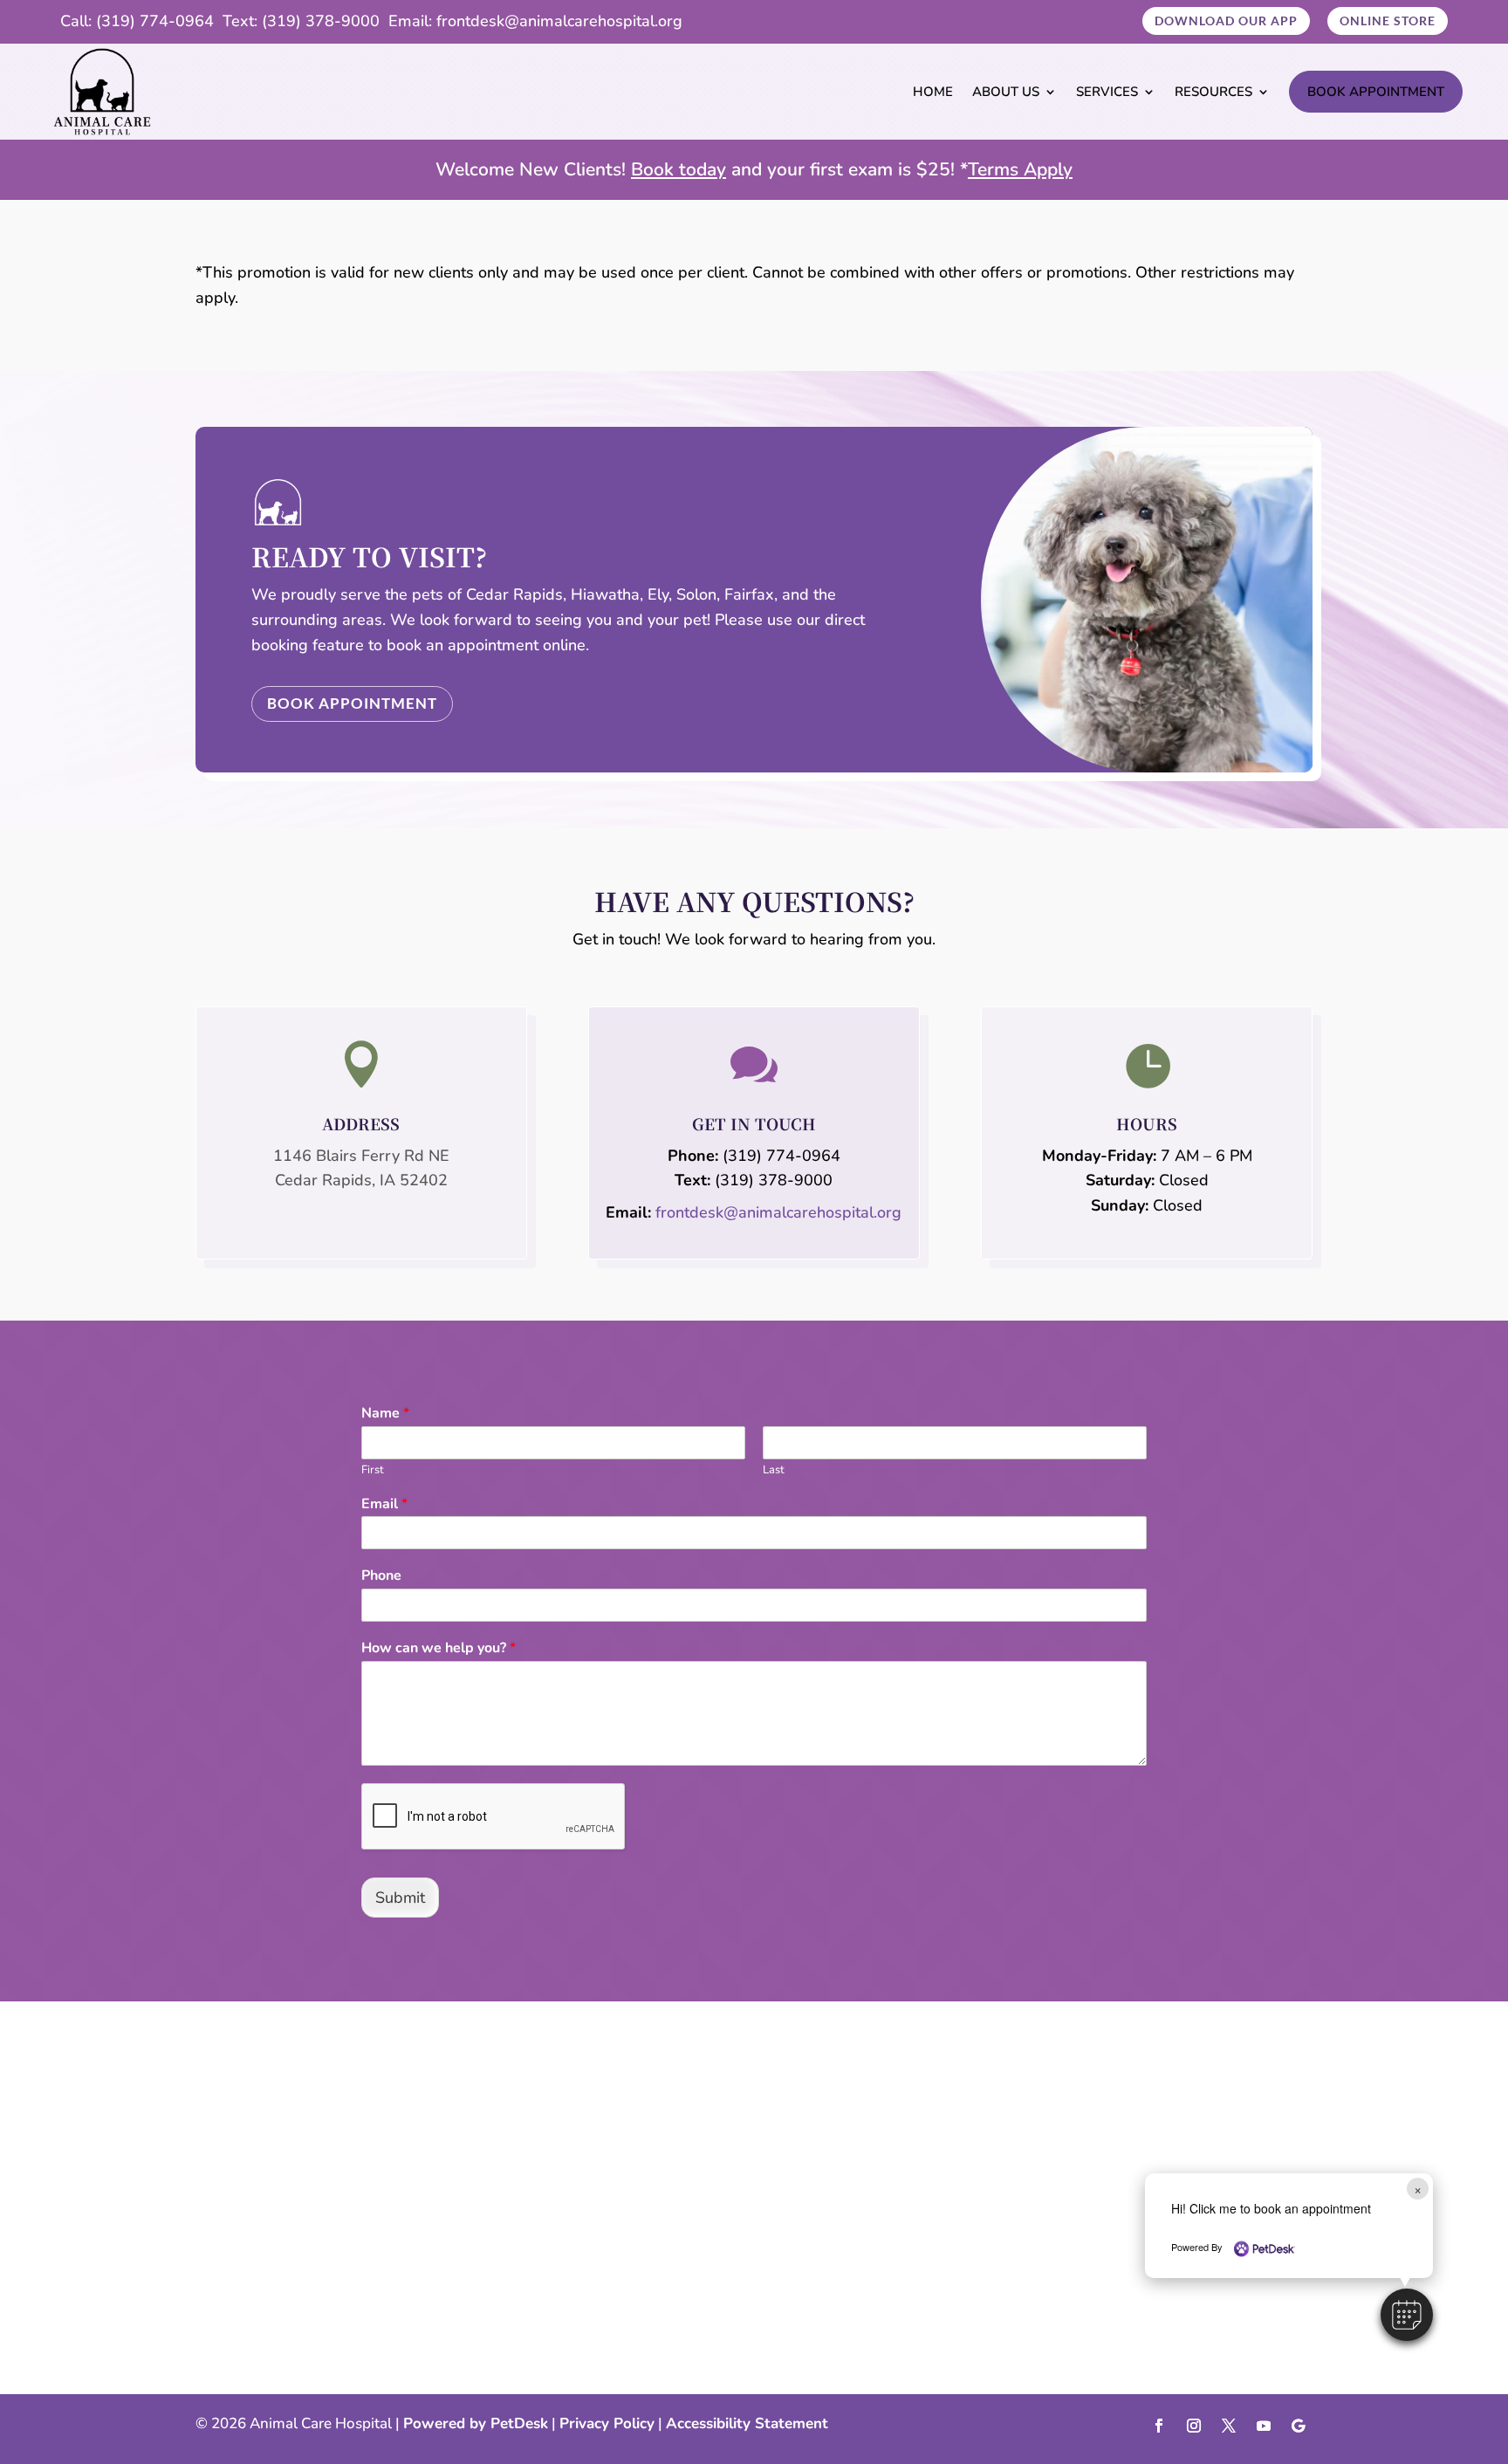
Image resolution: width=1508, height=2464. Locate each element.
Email (384, 1504)
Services (1107, 92)
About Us (1006, 92)
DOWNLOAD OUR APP (1226, 21)
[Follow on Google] (1299, 2426)
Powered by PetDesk (476, 2423)
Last (774, 1470)
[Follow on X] (1229, 2426)
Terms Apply (1020, 169)
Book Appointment (1376, 92)
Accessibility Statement (747, 2423)
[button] (1407, 2315)
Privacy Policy (607, 2423)
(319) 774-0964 (155, 21)
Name (385, 1414)
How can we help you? (439, 1648)
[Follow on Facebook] (1159, 2426)
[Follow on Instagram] (1194, 2426)
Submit (400, 1898)
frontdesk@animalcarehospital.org (559, 21)
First (373, 1470)
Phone (381, 1576)
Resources (1213, 92)
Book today (679, 169)
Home (933, 92)
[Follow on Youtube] (1264, 2426)
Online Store (1388, 21)
